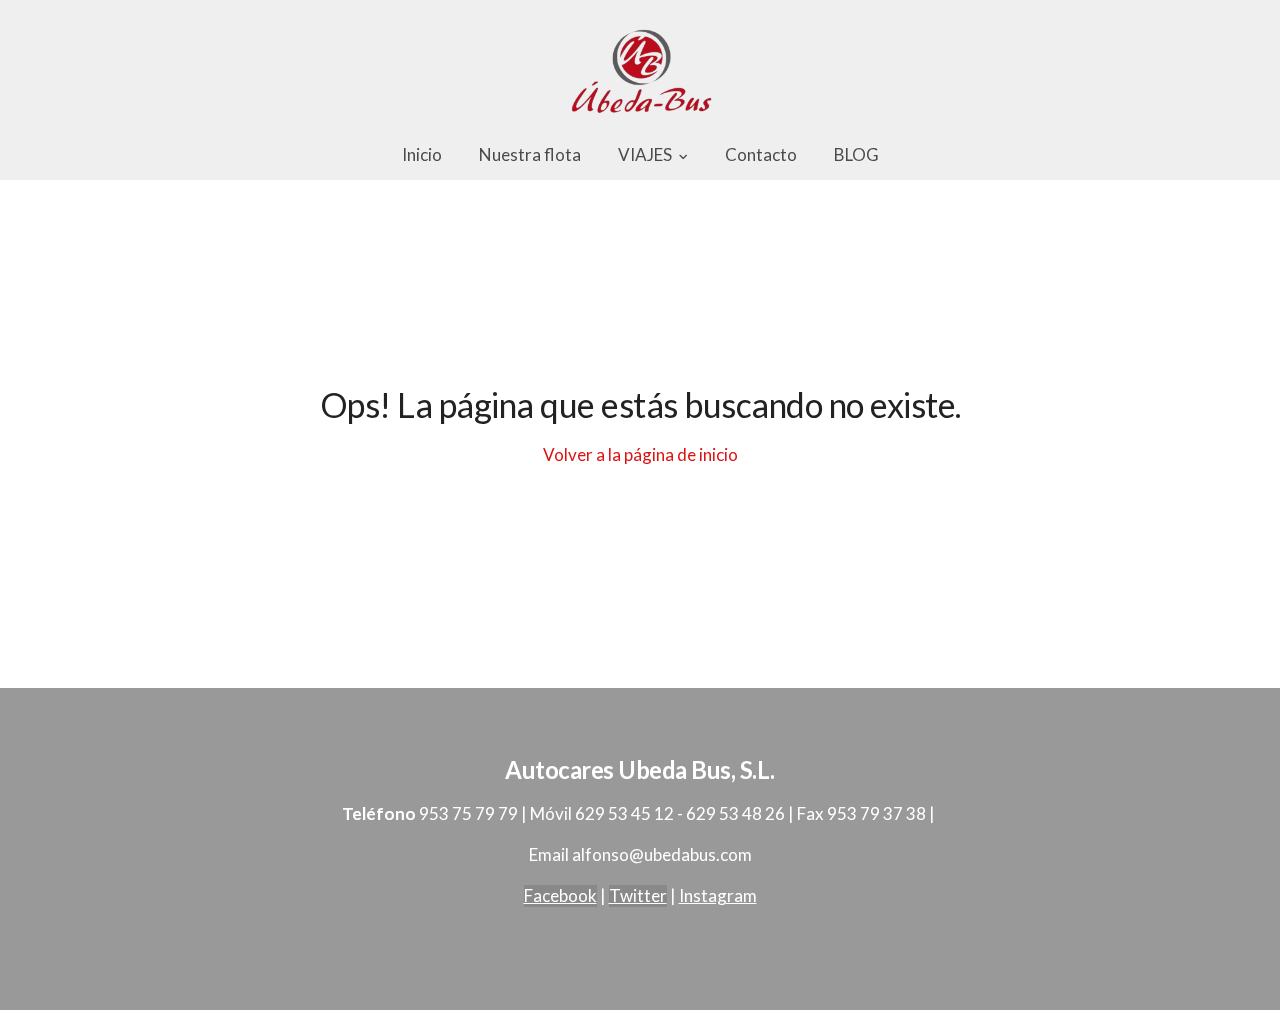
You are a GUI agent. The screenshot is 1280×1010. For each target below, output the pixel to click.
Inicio (422, 154)
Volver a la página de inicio (640, 454)
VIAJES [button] (646, 154)
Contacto (761, 154)
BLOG (856, 154)
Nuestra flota (530, 154)
